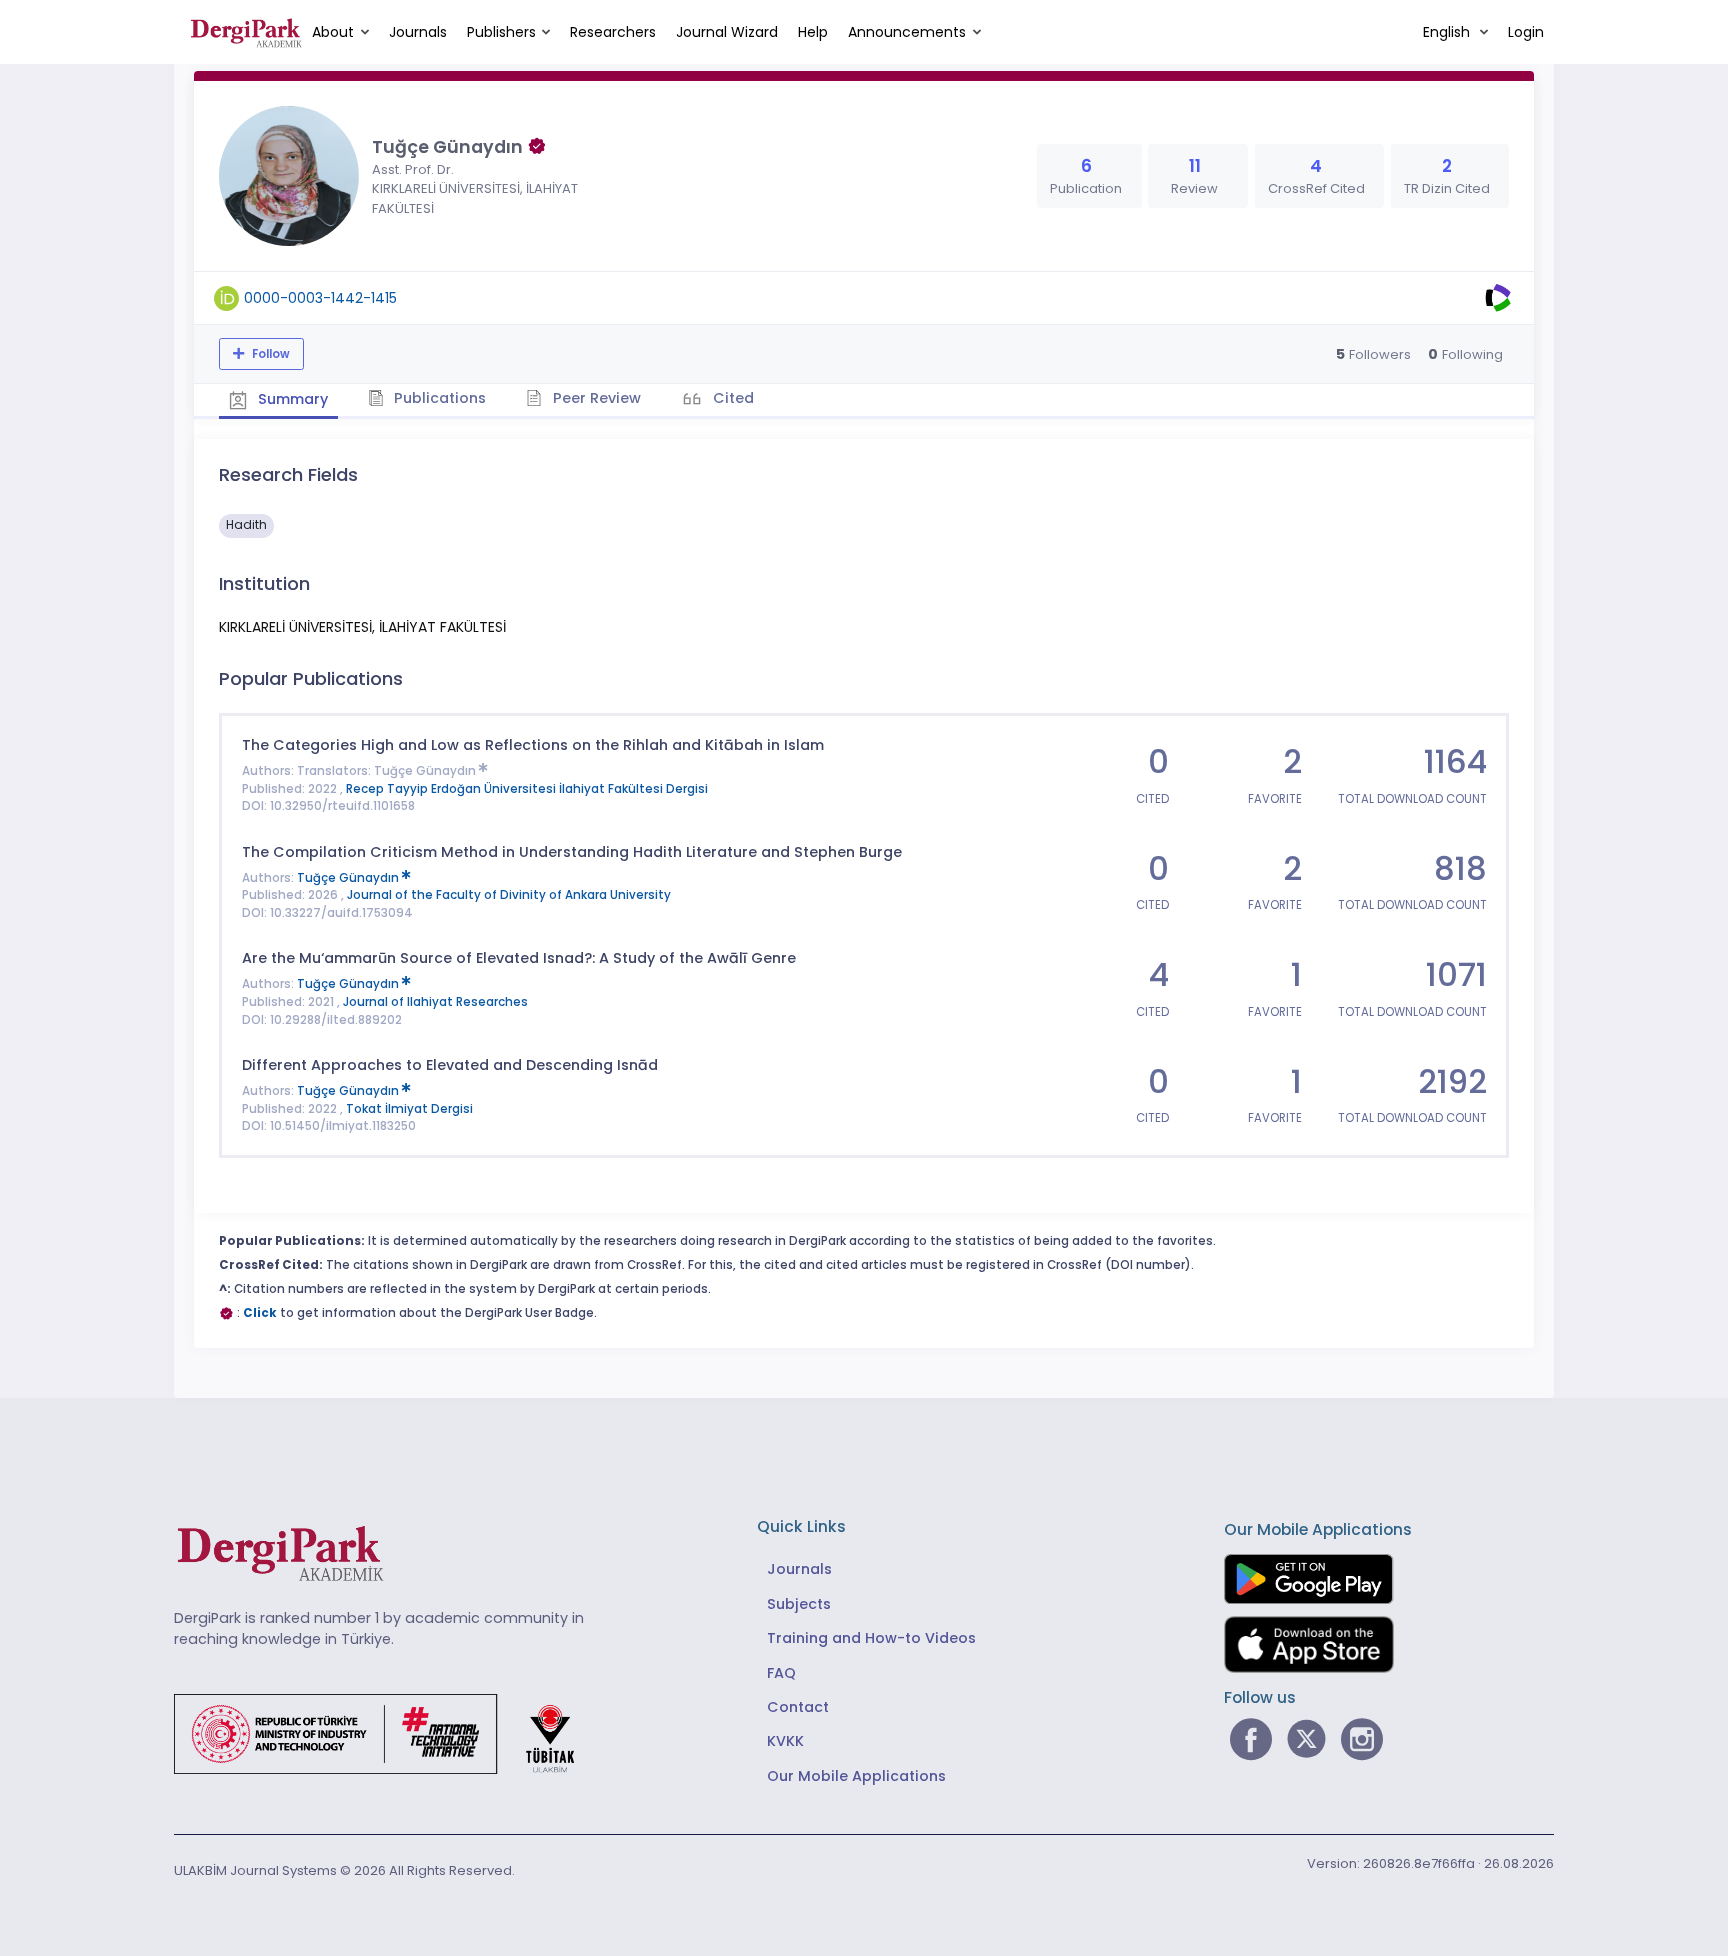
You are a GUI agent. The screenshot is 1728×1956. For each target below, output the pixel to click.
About (333, 32)
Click (260, 1313)
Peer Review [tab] (595, 398)
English (1448, 32)
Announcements (907, 32)
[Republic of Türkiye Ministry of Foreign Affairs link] (387, 1733)
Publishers (501, 32)
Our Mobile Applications (856, 1776)
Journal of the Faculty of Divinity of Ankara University (509, 895)
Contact (798, 1707)
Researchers (613, 32)
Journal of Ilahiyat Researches (435, 1002)
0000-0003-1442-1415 (320, 298)
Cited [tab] (731, 398)
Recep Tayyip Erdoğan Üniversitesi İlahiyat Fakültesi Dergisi (527, 789)
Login (1526, 32)
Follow (269, 354)
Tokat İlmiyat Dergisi (409, 1109)
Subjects (799, 1604)
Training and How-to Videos (871, 1638)
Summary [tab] (291, 399)
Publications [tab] (438, 398)
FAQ (781, 1673)
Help (813, 32)
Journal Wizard (727, 32)
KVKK (785, 1741)
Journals (418, 32)
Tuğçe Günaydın (426, 771)
